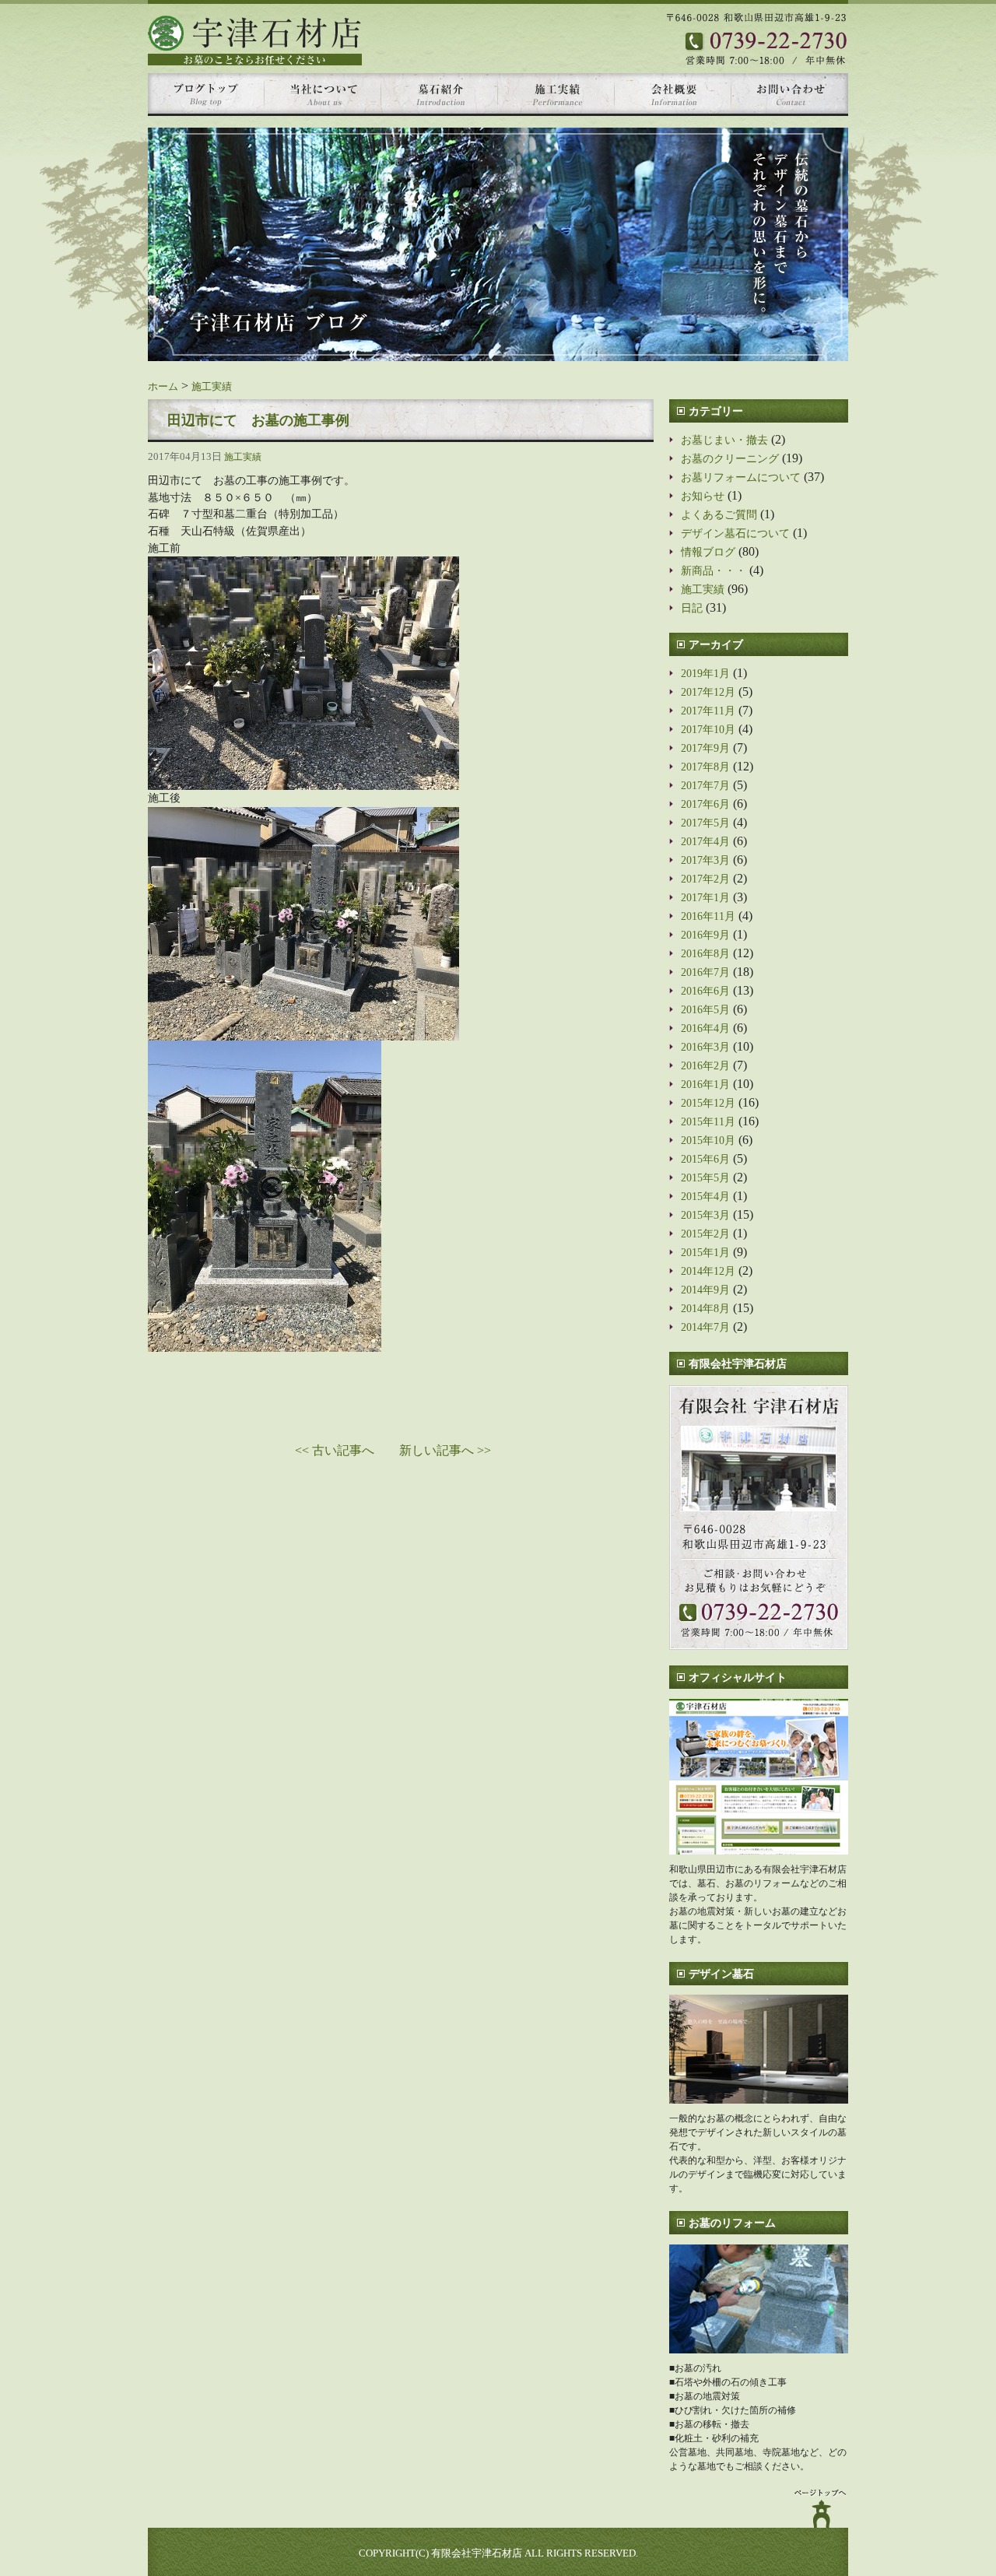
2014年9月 (705, 1290)
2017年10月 (708, 729)
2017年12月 (708, 692)
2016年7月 (705, 972)
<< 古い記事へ (335, 1450)
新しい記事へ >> (445, 1450)
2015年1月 (705, 1252)
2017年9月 (705, 748)
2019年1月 (705, 673)
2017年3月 (705, 860)
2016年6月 (705, 991)
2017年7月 (705, 785)
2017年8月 (705, 767)
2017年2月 (705, 879)
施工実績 (212, 387)
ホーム (163, 387)
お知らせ (703, 496)
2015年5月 (705, 1177)
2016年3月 (705, 1047)
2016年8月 (705, 953)
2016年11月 (708, 916)
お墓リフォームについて (741, 477)
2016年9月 (705, 935)
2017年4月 (705, 841)
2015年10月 (708, 1140)
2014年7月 (705, 1327)
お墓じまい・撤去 (724, 440)
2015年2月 (705, 1234)
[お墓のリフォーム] (759, 2299)
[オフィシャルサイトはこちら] (759, 1777)
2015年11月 (708, 1121)
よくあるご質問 (719, 514)
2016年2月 (705, 1065)
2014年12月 (708, 1271)
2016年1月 (705, 1084)
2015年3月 (705, 1215)
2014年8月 (705, 1308)
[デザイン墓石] (759, 2049)
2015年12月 (708, 1103)
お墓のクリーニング (730, 458)
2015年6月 (705, 1159)
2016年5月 (705, 1009)
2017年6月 (705, 804)
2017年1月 (705, 897)
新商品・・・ (714, 570)
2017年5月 (705, 823)
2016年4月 (705, 1028)
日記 (692, 608)
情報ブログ (708, 552)
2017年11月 (708, 711)
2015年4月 (705, 1196)
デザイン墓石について (735, 533)
